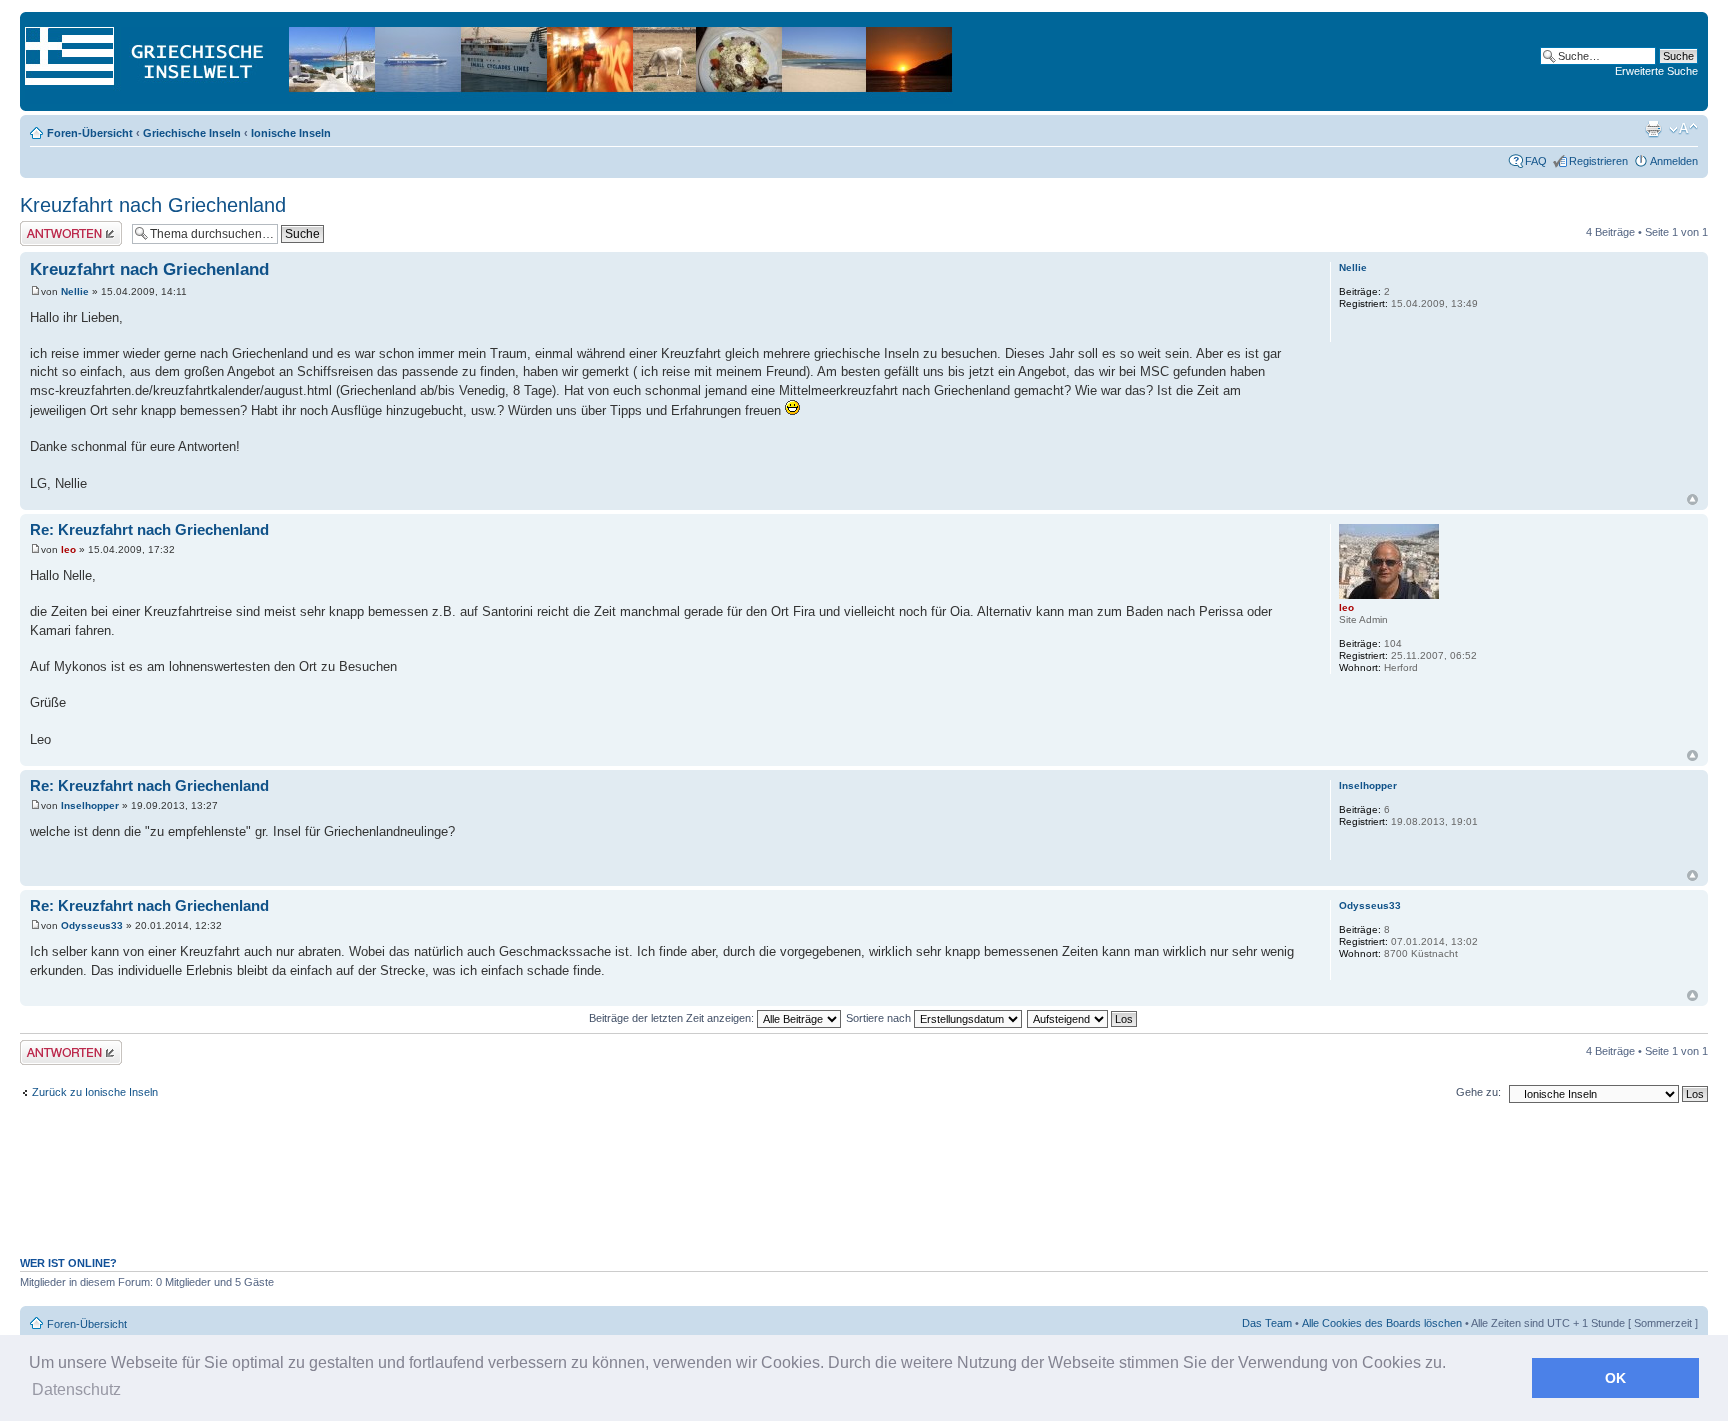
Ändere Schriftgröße (1683, 129)
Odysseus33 (92, 925)
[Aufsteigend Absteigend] (1083, 1018)
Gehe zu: (1478, 1092)
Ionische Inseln (291, 133)
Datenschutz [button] (76, 1389)
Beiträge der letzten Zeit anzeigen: (673, 1018)
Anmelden (1674, 161)
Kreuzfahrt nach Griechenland (153, 205)
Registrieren (1598, 161)
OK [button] (1615, 1378)
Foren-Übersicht (90, 133)
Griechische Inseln (192, 133)
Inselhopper (90, 805)
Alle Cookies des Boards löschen (1382, 1323)
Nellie (75, 291)
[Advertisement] (864, 1190)
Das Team (1267, 1323)
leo (68, 549)
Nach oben (1692, 499)
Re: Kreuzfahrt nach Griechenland (149, 529)
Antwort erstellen (60, 227)
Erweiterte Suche (1656, 71)
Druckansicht (1653, 129)
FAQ (1536, 161)
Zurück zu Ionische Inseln (95, 1092)
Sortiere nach (880, 1018)
